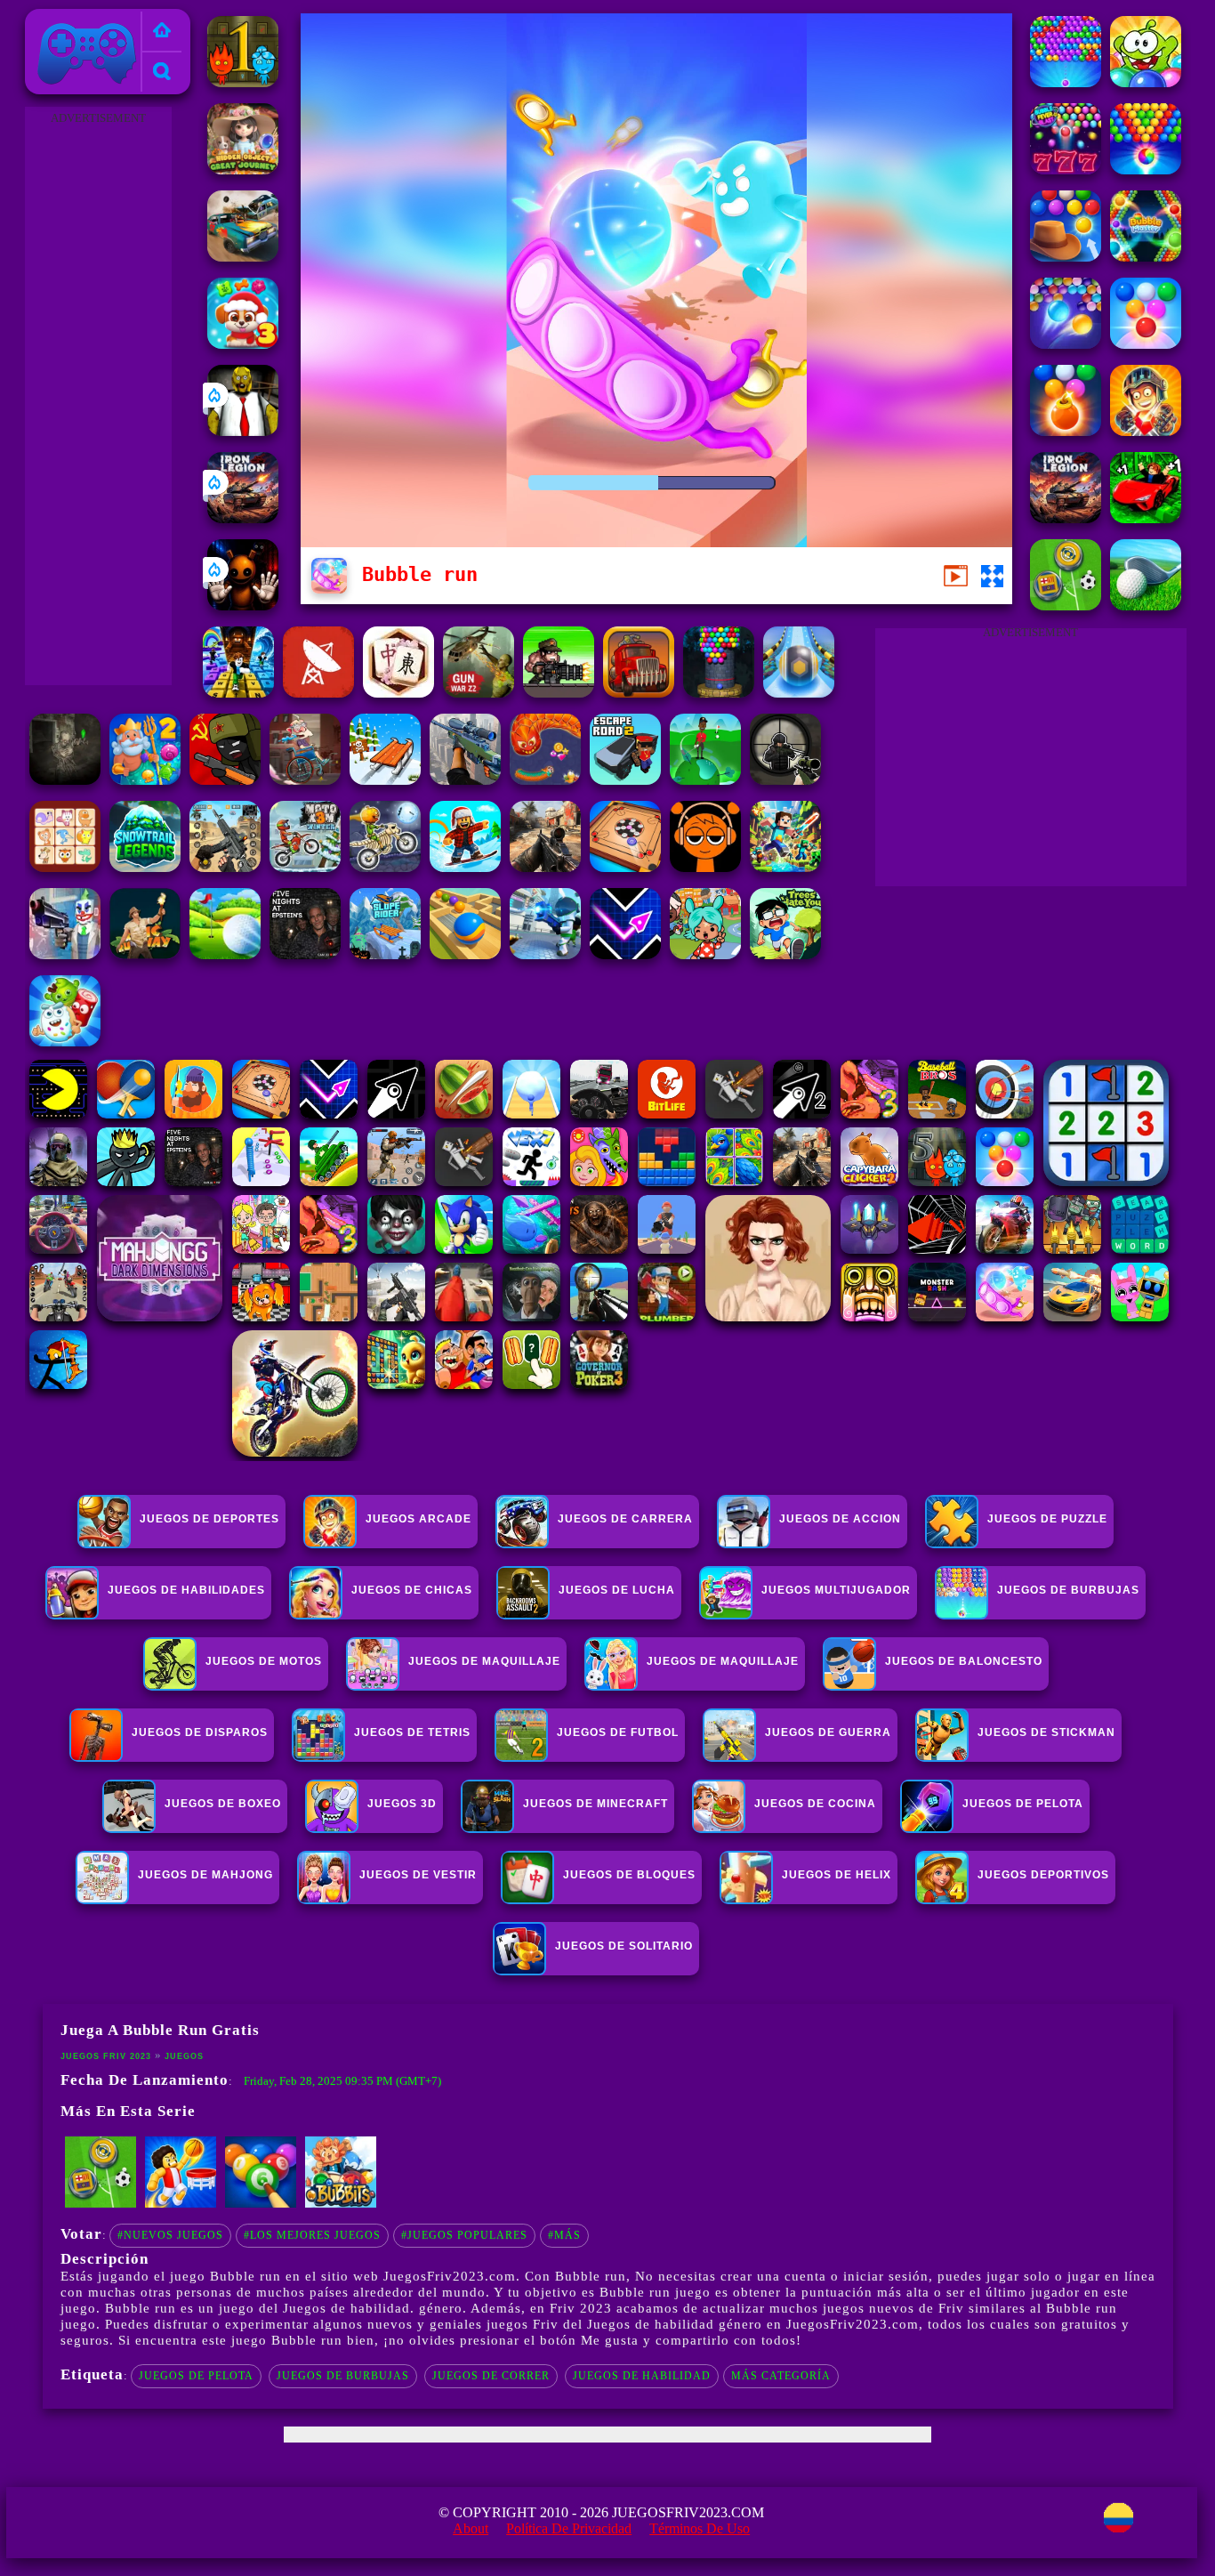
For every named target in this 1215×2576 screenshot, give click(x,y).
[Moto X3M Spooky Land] (385, 867)
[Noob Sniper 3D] (465, 780)
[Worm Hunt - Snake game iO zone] (545, 780)
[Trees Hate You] (785, 954)
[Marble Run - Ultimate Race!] (465, 954)
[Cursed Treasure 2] (1146, 431)
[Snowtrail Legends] (145, 867)
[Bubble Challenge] (1146, 170)
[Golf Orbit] (705, 780)
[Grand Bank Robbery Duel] (65, 954)
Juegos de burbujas (343, 2376)
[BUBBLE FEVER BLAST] (1066, 170)
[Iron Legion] (243, 518)
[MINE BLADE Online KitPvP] (785, 867)
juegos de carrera (625, 1519)
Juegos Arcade (418, 1519)
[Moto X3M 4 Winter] (305, 867)
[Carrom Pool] (625, 867)
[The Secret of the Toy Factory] (243, 606)
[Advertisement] (98, 397)
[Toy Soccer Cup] (1066, 606)
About (471, 2528)
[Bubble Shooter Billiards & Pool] (261, 2204)
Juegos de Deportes (209, 1519)
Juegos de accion (840, 1519)
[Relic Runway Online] (145, 954)
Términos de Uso (700, 2528)
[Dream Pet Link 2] (65, 867)
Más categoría (781, 2376)
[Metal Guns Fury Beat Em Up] (559, 693)
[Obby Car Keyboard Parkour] (1146, 518)
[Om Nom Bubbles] (1146, 82)
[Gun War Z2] (479, 693)
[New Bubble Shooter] (1066, 82)
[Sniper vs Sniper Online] (785, 780)
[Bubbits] (341, 2204)
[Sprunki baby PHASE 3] (705, 867)
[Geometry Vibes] (625, 954)
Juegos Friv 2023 (82, 19)
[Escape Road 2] (625, 780)
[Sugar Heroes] (65, 1042)
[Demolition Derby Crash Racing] (243, 257)
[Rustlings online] (318, 693)
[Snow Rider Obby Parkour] (465, 867)
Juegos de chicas (412, 1590)
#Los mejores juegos (312, 2235)
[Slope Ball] (799, 693)
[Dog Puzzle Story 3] (243, 344)
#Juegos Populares (464, 2235)
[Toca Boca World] (705, 954)
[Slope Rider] (385, 954)
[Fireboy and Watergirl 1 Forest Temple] (243, 82)
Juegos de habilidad (642, 2376)
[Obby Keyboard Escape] (238, 693)
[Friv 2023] (162, 32)
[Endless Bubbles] (1066, 344)
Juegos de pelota (196, 2376)
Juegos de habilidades (186, 1590)
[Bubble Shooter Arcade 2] (1146, 344)
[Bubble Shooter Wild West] (1066, 257)
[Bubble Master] (1146, 257)
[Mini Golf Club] (225, 954)
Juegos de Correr (491, 2376)
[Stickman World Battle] (225, 780)
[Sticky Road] (305, 780)
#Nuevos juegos (170, 2235)
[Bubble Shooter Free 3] (1066, 431)
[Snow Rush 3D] (385, 780)
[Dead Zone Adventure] (65, 780)
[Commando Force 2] (545, 867)
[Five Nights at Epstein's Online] (305, 954)
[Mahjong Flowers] (398, 693)
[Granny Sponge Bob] (243, 431)
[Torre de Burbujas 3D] (719, 693)
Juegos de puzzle (1047, 1519)
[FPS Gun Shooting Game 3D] (225, 867)
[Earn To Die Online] (639, 693)
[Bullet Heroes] (545, 954)
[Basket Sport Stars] (181, 2204)
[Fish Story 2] (145, 780)
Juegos (184, 2056)
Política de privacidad (569, 2528)
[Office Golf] (1146, 606)
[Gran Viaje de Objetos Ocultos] (243, 170)
